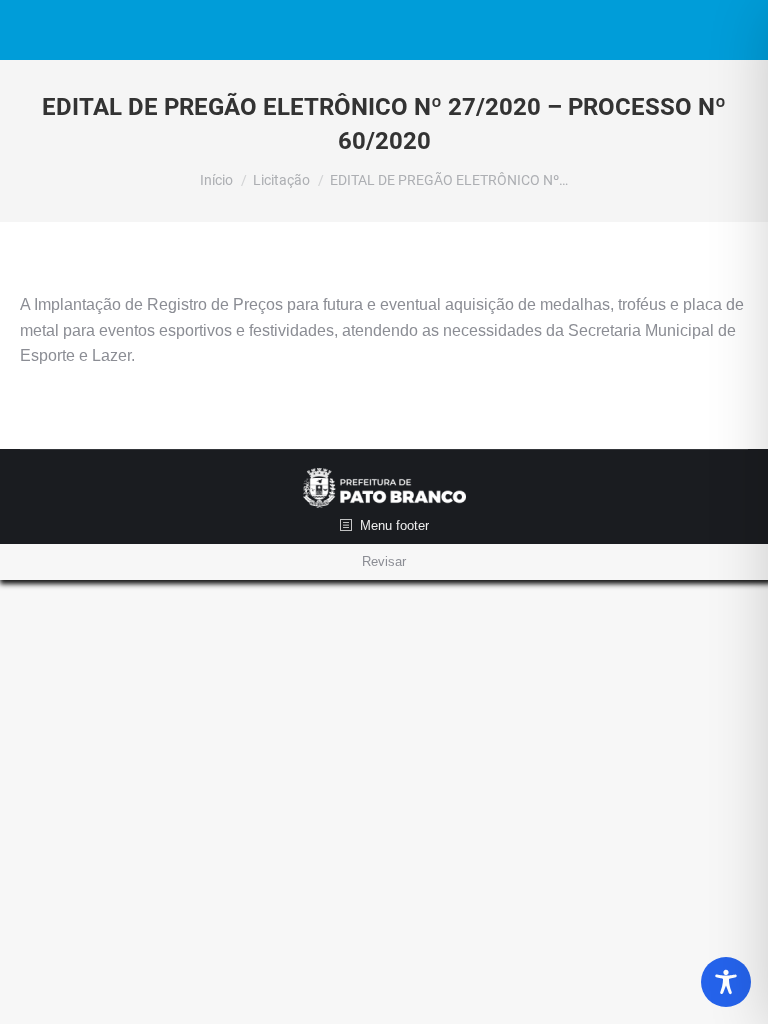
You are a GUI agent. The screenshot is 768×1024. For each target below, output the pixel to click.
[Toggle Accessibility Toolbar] (726, 982)
